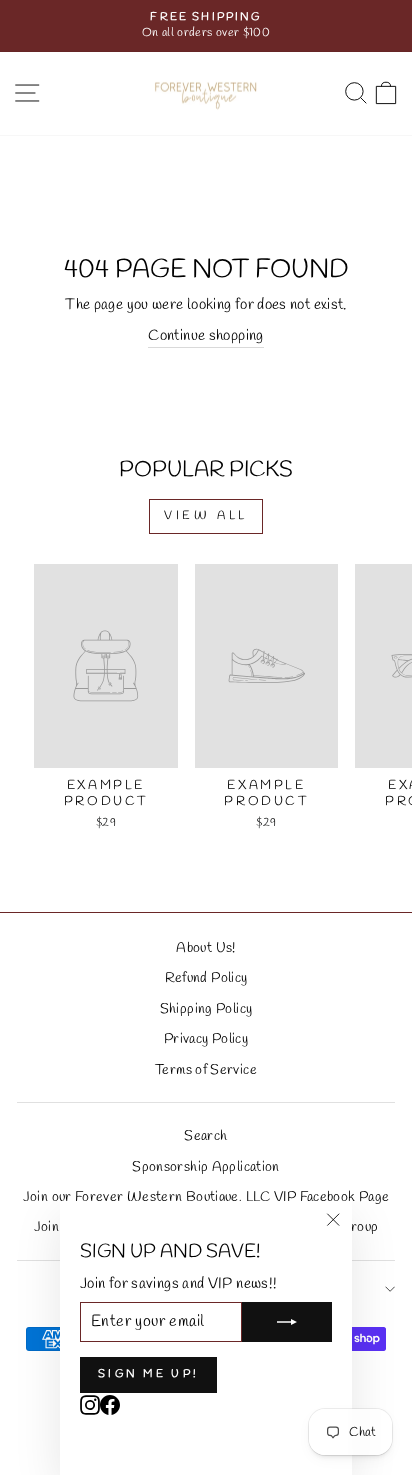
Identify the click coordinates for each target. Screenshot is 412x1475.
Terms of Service (206, 1070)
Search (205, 1136)
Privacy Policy (206, 1039)
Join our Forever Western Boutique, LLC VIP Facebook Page (206, 1197)
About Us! (205, 948)
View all (206, 516)
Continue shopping (205, 336)
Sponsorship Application (205, 1167)
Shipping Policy (206, 1009)
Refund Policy (206, 978)
